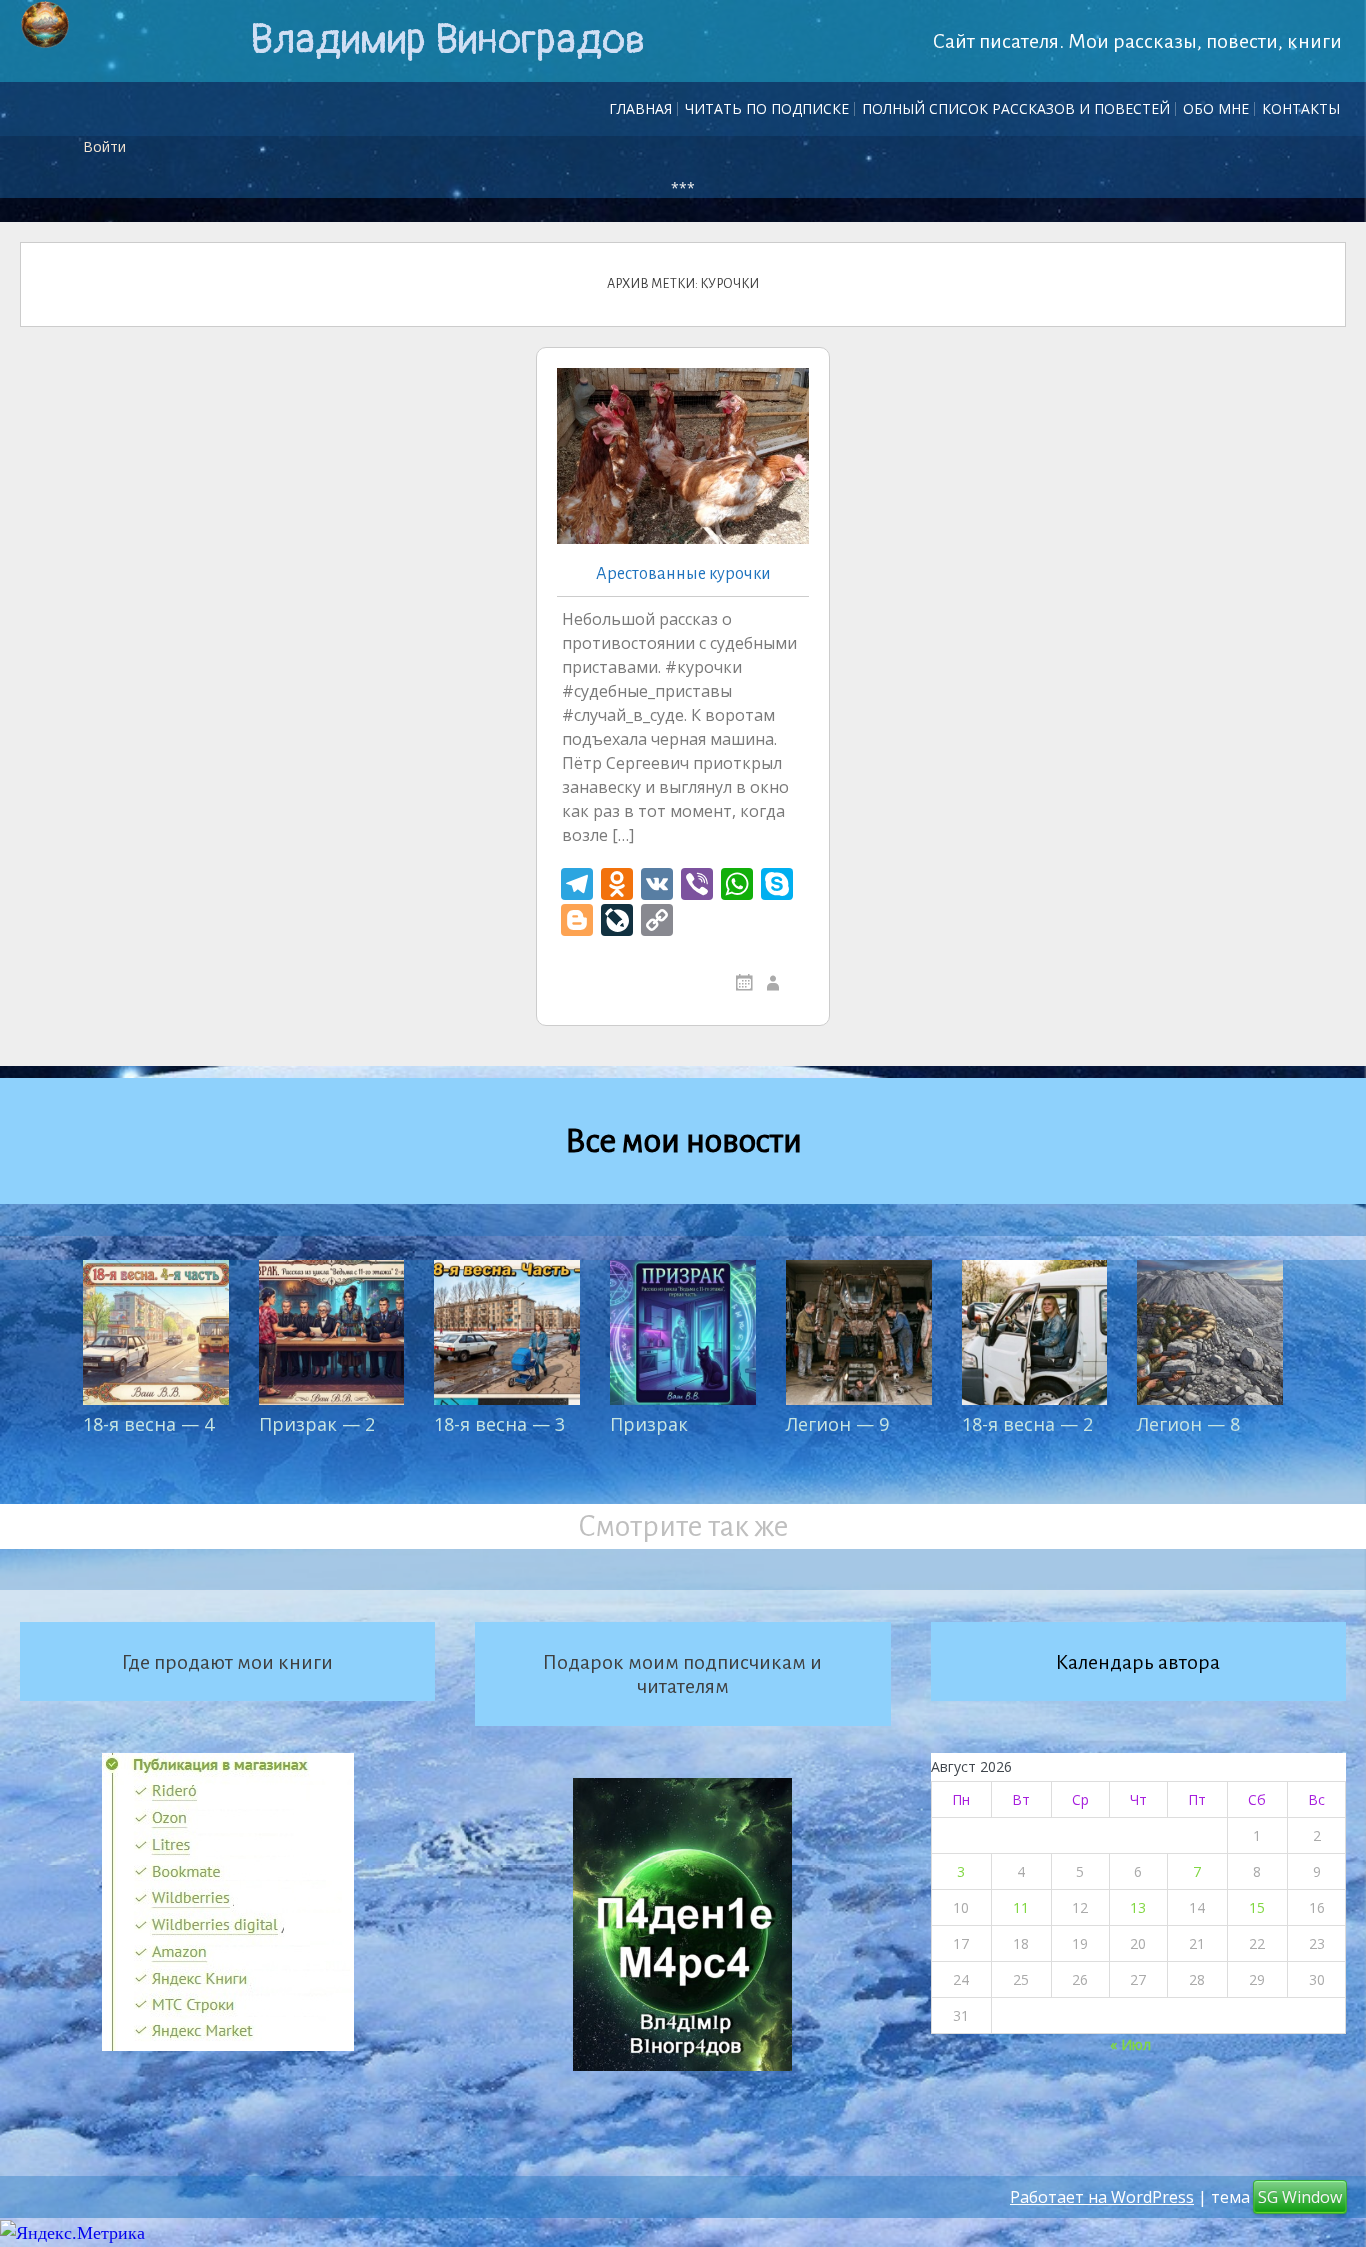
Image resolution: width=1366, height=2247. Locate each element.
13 (1138, 1907)
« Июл (1130, 2044)
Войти (104, 146)
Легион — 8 (1188, 1424)
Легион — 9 (837, 1424)
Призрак (649, 1424)
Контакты (1301, 108)
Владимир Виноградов (447, 40)
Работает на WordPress (1102, 2197)
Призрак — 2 (317, 1424)
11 (1021, 1907)
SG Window (1300, 2197)
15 (1257, 1907)
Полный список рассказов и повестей (1016, 108)
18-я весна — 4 (148, 1424)
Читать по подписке (767, 108)
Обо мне (1216, 108)
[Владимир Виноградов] (45, 25)
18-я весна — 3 (499, 1424)
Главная (640, 108)
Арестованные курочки (683, 574)
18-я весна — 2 (1027, 1424)
